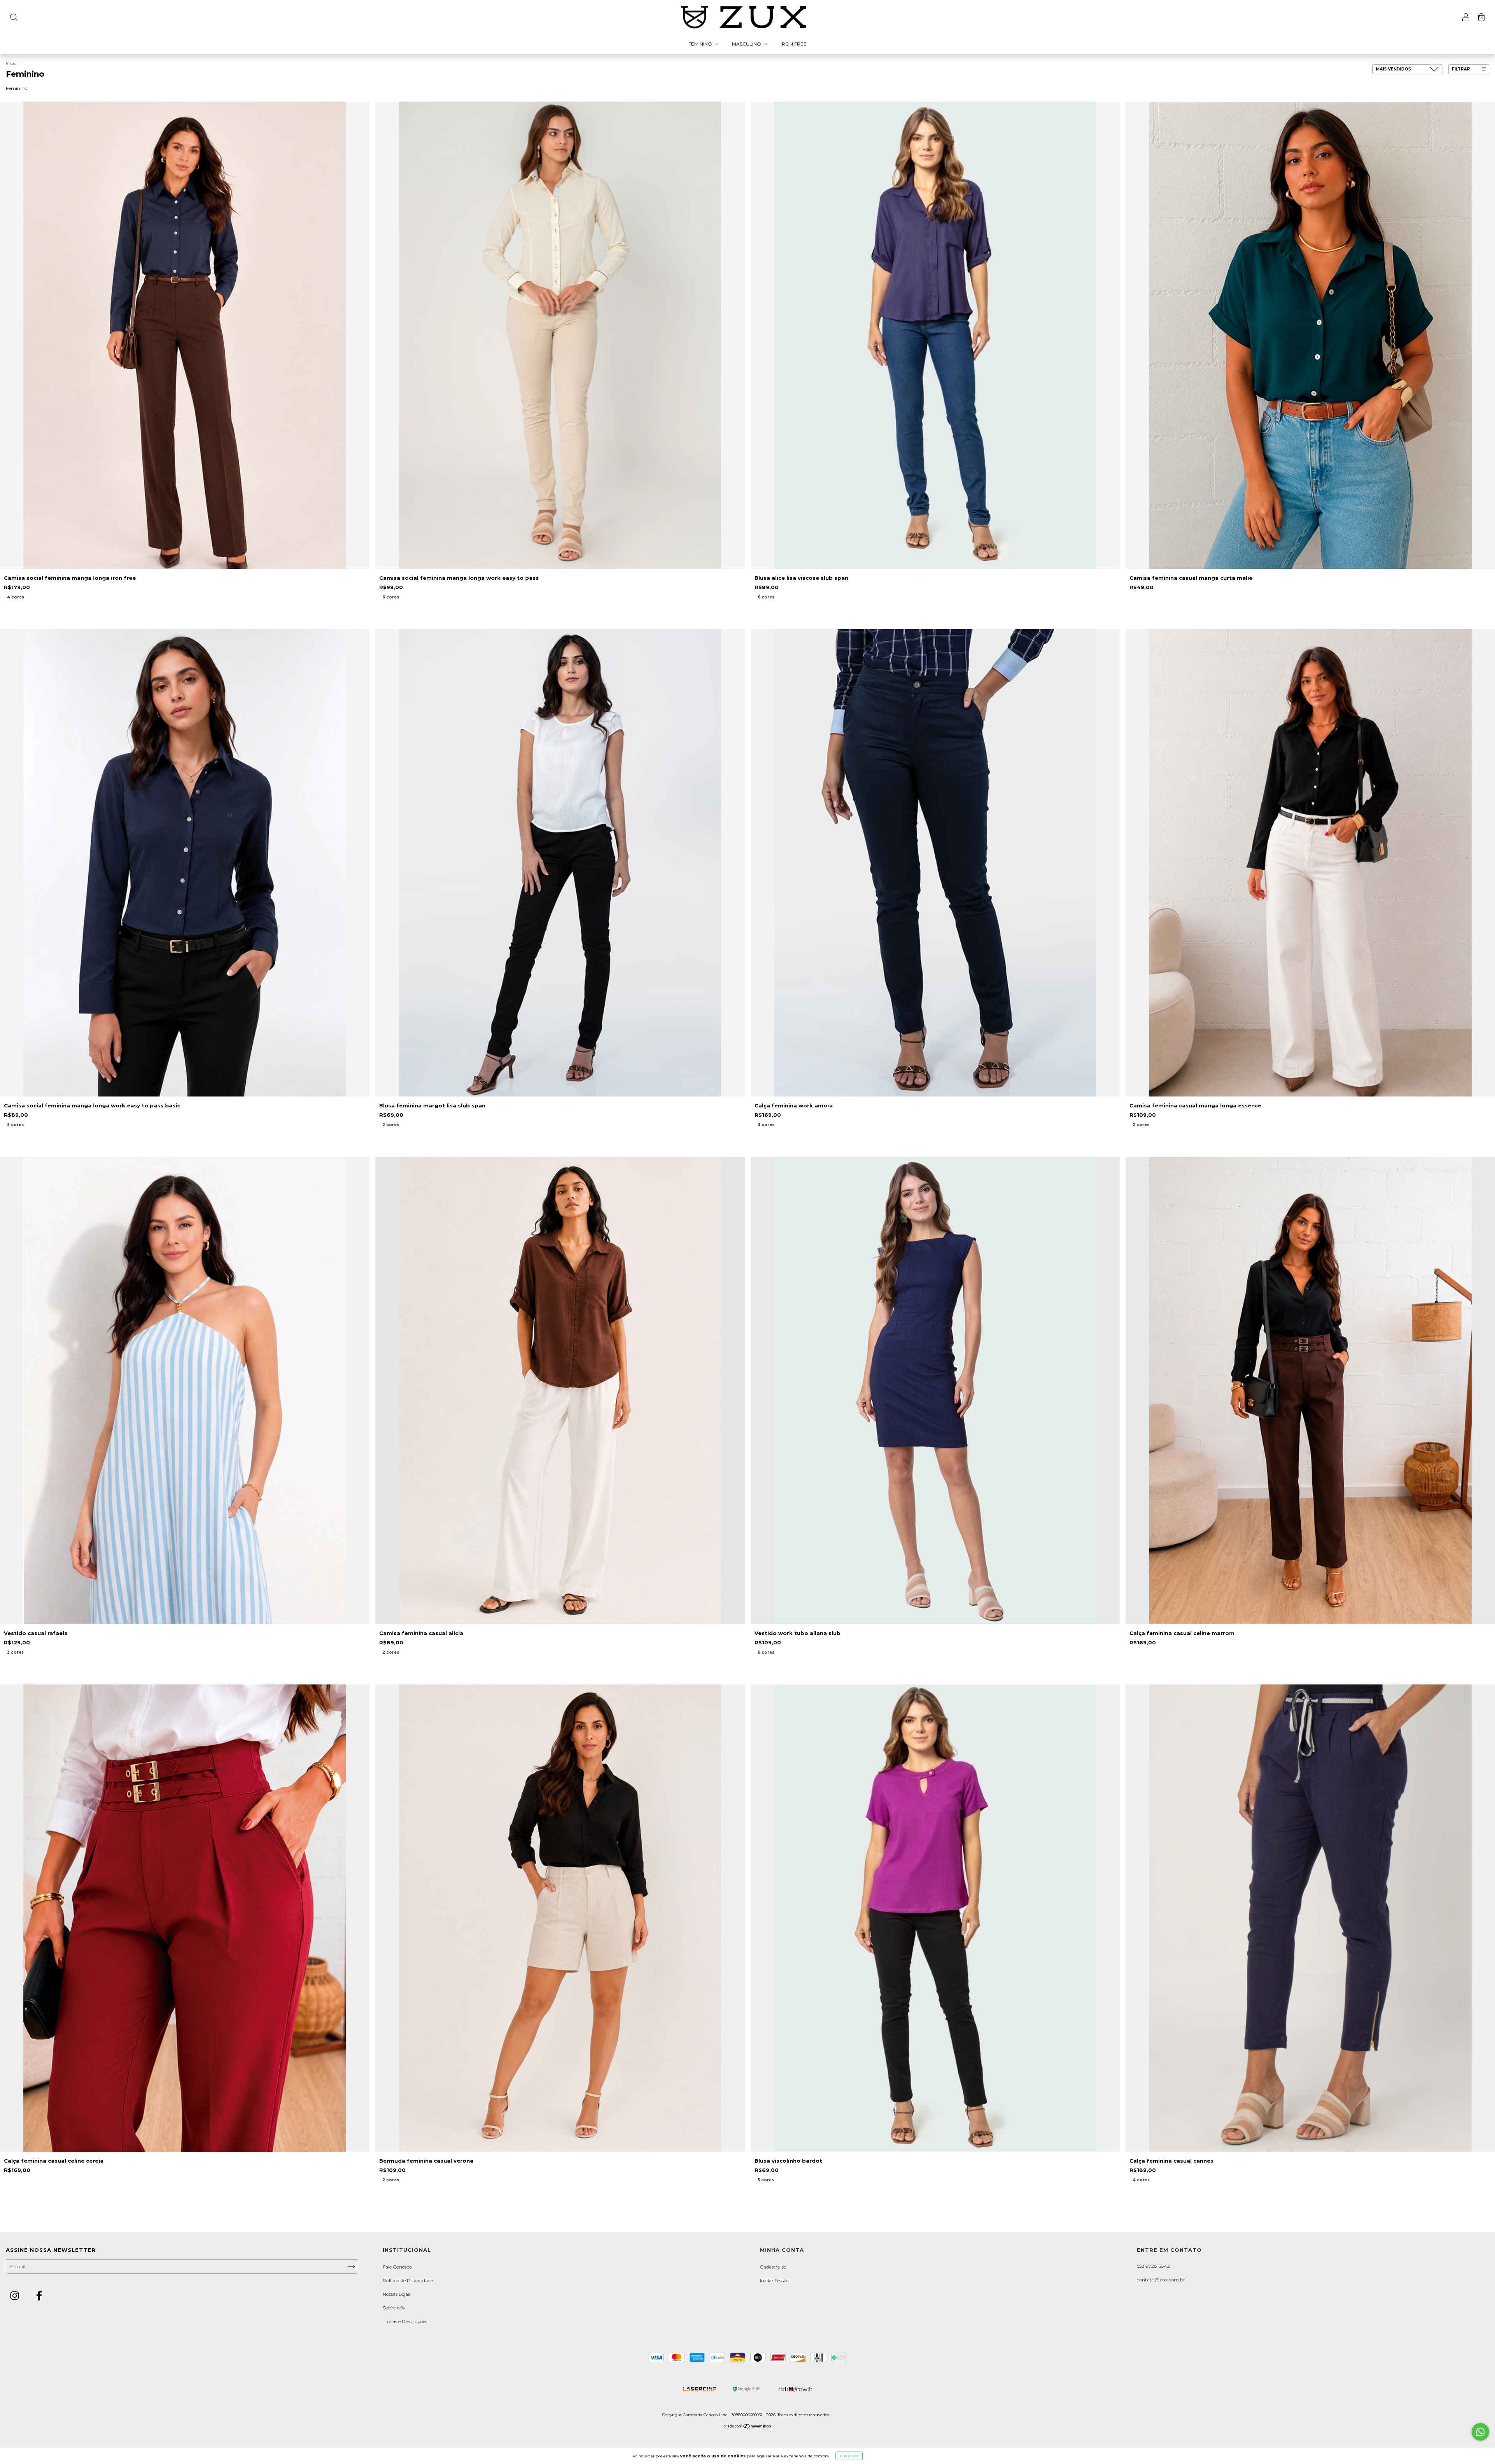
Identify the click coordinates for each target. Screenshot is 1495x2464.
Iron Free (794, 44)
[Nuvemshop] (748, 2427)
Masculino (747, 44)
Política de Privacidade (408, 2280)
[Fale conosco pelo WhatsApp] (1480, 2432)
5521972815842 (1153, 2266)
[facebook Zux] (39, 2296)
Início (11, 63)
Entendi (849, 2456)
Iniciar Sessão (775, 2280)
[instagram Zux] (15, 2296)
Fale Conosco (397, 2267)
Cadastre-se (773, 2267)
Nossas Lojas (396, 2294)
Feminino (701, 44)
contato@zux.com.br (1161, 2280)
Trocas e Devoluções (405, 2321)
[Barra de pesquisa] (14, 18)
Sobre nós (394, 2308)
